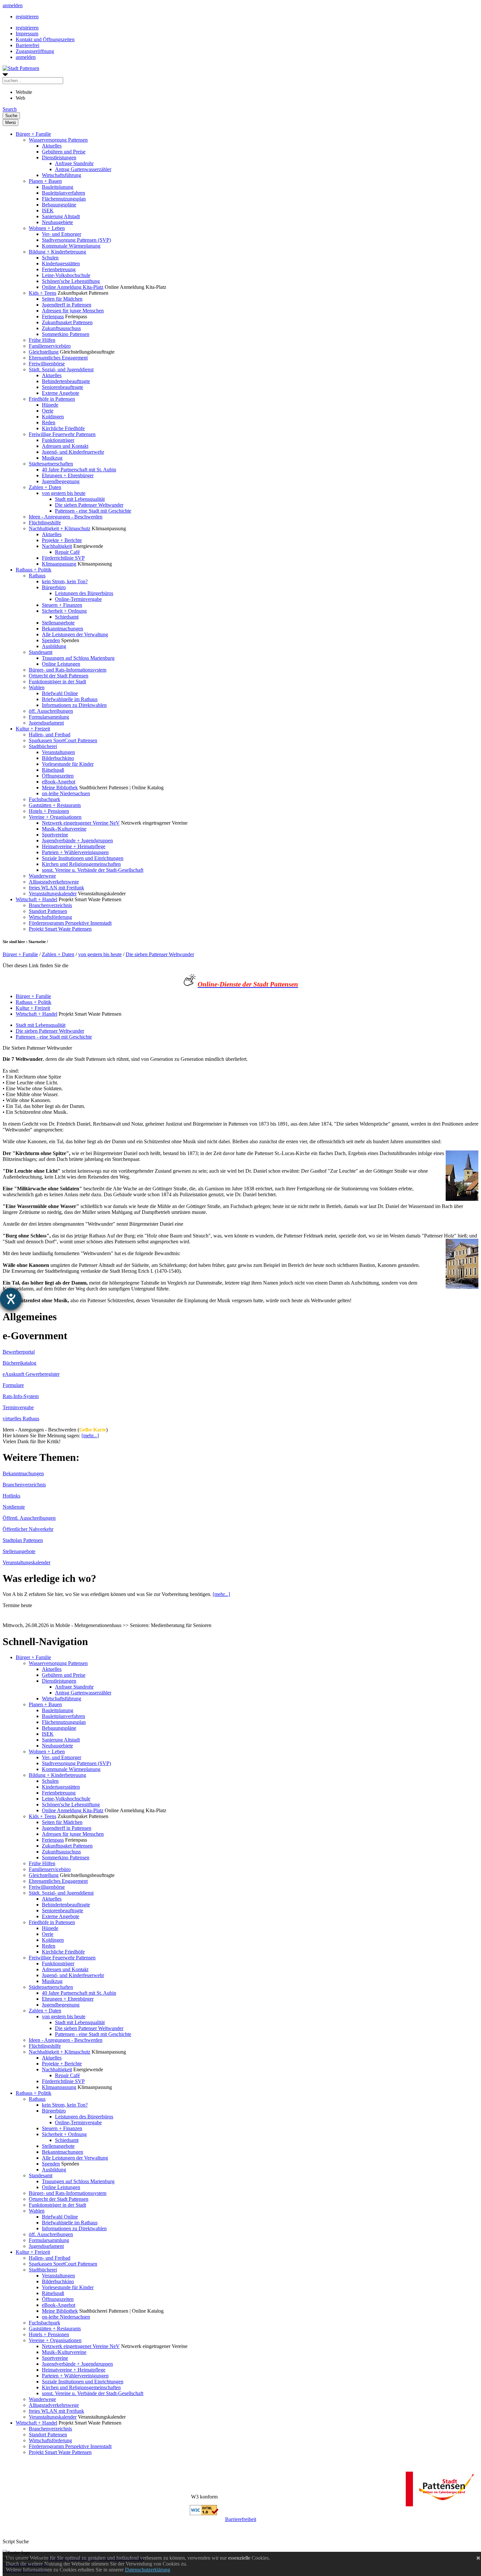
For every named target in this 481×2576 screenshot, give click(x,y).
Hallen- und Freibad (50, 735)
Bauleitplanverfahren (63, 193)
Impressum (27, 34)
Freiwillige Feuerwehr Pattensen (62, 434)
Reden (49, 422)
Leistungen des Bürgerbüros (84, 593)
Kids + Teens (43, 293)
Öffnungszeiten (58, 776)
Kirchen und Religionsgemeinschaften (81, 864)
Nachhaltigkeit (57, 546)
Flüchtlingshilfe (45, 523)
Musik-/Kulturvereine (64, 829)
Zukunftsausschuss (61, 328)
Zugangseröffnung (35, 51)
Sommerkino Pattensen (66, 334)
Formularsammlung (49, 717)
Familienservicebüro (50, 346)
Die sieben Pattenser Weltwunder (89, 505)
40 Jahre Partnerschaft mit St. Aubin (79, 470)
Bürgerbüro (54, 587)
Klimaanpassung (59, 564)
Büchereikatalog (19, 1363)
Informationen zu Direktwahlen (74, 705)
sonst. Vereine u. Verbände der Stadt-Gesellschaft (93, 870)
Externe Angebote (61, 393)
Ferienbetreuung (59, 269)
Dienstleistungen (59, 158)
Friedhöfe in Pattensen (52, 399)
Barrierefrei (27, 45)
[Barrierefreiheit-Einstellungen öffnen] (11, 1299)
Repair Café (67, 552)
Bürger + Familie (33, 134)
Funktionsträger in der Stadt (57, 682)
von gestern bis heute (64, 493)
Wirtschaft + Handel (36, 899)
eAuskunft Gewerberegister (31, 1374)
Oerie (48, 411)
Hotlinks (11, 1496)
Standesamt (41, 652)
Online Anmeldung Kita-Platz (73, 287)
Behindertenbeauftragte (66, 381)
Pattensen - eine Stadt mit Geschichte (93, 511)
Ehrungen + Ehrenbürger (68, 475)
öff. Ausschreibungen (51, 711)
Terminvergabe (18, 1407)
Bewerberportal (19, 1352)
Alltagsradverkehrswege (54, 882)
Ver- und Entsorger (62, 234)
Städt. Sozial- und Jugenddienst (61, 369)
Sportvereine (55, 835)
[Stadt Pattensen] (21, 68)
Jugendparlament (46, 723)
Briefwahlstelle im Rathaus (70, 699)
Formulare (13, 1385)
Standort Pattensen (48, 911)
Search (10, 109)
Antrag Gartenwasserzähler (83, 169)
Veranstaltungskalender (53, 894)
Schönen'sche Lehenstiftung (71, 281)
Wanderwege (42, 876)
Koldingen (53, 417)
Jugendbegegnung (61, 481)
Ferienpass (53, 316)
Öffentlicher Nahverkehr (28, 1529)
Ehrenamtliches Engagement (58, 358)
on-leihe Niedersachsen (66, 793)
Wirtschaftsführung (62, 175)
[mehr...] (90, 1436)
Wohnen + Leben (47, 228)
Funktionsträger (58, 440)
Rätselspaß (53, 770)
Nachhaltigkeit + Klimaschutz (60, 528)
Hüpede (50, 405)
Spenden (51, 640)
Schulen (50, 258)
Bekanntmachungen (62, 629)
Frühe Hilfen (42, 340)
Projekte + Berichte (62, 540)
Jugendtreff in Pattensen (67, 305)
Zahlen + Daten (45, 487)
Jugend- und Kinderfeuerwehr (73, 452)
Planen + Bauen (45, 181)
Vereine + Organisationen (55, 817)
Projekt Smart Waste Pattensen (60, 929)
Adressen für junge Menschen (73, 311)
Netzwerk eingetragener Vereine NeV (81, 823)
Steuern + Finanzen (62, 605)
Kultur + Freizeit (33, 729)
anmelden (13, 5)
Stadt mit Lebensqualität (80, 499)
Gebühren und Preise (64, 152)
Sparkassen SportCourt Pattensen (63, 740)
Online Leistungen (61, 664)
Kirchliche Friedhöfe (63, 428)
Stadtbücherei (43, 746)
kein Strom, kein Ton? (65, 581)
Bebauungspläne (59, 205)
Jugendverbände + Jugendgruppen (77, 841)
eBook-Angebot (59, 782)
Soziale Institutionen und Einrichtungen (83, 858)
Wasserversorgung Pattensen (58, 140)
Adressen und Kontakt (65, 446)
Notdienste (14, 1507)
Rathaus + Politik (34, 570)
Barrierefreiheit (241, 2519)
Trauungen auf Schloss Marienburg (78, 658)
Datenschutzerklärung (148, 2570)
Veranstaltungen (58, 752)
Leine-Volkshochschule (66, 275)
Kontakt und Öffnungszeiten (45, 39)
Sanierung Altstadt (61, 216)
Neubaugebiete (57, 222)
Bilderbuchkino (58, 758)
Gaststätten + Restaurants (55, 805)
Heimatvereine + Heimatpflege (74, 846)
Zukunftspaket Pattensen (67, 322)
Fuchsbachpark (45, 799)
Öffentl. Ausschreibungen (29, 1518)
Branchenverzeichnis (50, 905)
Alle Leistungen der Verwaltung (75, 634)
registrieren (27, 17)
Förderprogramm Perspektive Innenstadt (70, 923)
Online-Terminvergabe (78, 599)
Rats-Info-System (21, 1396)
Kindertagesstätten (61, 263)
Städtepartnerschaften (51, 464)
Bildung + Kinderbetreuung (57, 252)
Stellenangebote (58, 623)
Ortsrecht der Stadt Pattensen (59, 676)
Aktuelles (52, 146)
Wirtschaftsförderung (50, 917)
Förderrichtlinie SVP (63, 558)
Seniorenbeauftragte (62, 387)
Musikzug (52, 458)
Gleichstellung (44, 352)
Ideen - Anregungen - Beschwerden (66, 517)
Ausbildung (54, 646)
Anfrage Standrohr (74, 163)
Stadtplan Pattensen (23, 1540)
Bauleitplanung (58, 187)
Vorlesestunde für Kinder (68, 764)
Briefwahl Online (60, 693)
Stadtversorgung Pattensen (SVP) (76, 240)
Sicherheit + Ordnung (64, 611)
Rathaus (37, 576)
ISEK (48, 210)
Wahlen (37, 687)
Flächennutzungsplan (64, 199)
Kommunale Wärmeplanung (71, 246)
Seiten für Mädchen (62, 299)
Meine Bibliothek (60, 788)
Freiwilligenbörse (47, 364)
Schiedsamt (67, 617)
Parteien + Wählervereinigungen (75, 852)
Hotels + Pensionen (49, 811)
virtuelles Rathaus (21, 1419)
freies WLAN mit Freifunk (56, 888)
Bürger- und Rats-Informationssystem (68, 670)
